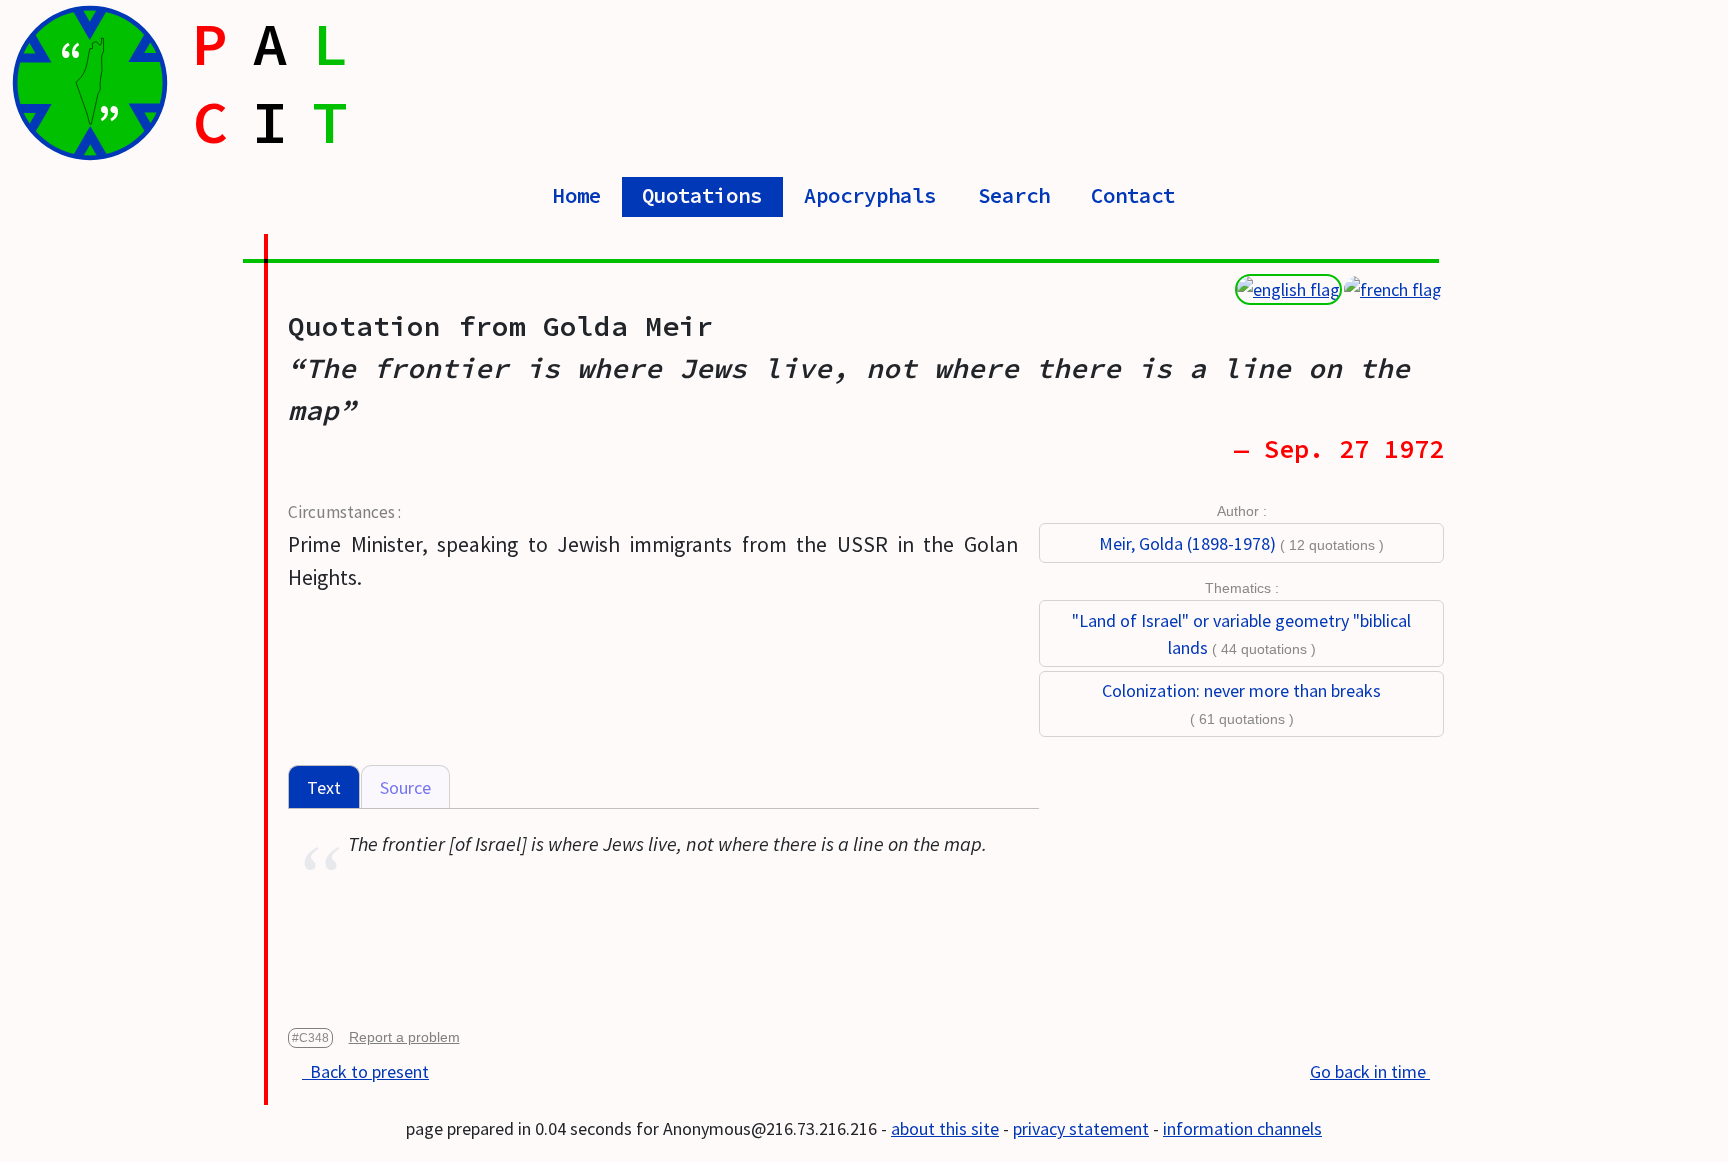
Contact (1133, 196)
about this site (945, 1128)
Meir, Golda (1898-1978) (1187, 543)
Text (324, 787)
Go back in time (1370, 1071)
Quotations (702, 196)
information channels (1242, 1128)
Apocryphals (870, 196)
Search (1014, 196)
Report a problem (404, 1037)
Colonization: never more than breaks (1241, 690)
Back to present (365, 1071)
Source (405, 787)
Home (577, 196)
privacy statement (1081, 1128)
